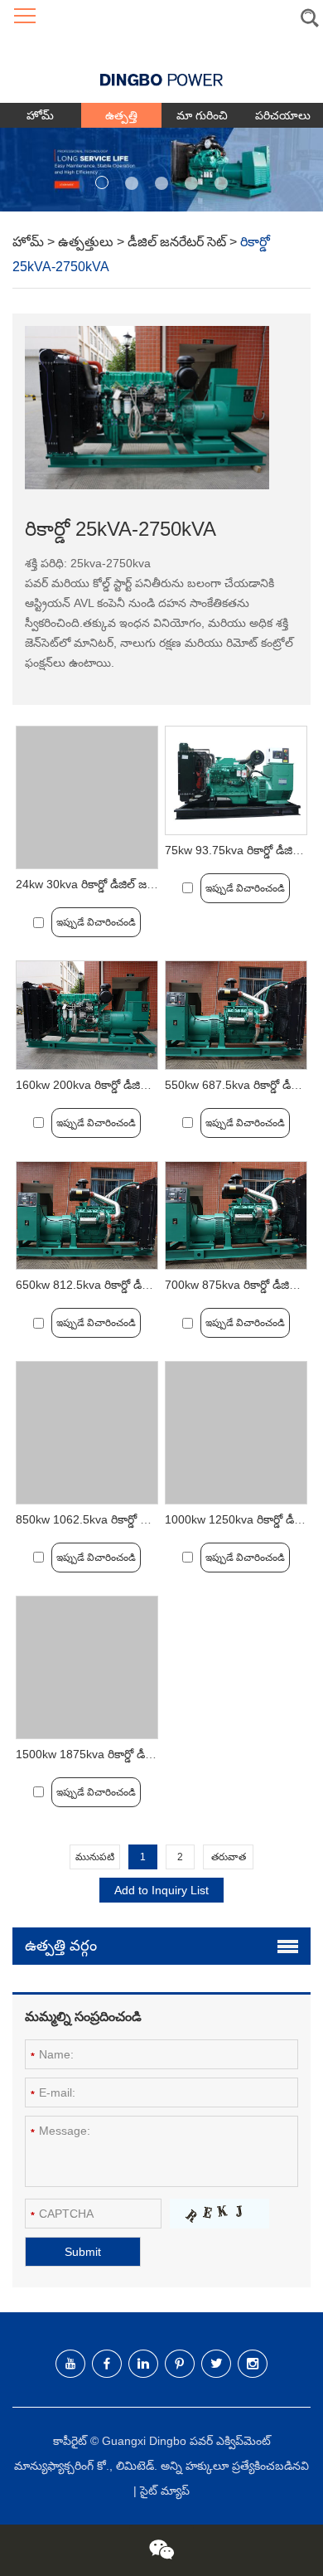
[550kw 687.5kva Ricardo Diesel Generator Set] (236, 1015)
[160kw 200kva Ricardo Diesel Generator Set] (87, 1015)
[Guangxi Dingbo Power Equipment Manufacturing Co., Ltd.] (161, 68)
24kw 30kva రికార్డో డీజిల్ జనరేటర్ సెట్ (107, 884)
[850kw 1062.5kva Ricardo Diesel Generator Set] (87, 1433)
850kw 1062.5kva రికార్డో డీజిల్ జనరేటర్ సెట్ (122, 1519)
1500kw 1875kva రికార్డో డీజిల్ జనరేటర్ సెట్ (120, 1754)
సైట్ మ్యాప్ (165, 2491)
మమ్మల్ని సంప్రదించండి (83, 2017)
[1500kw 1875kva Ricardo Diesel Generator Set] (87, 1667)
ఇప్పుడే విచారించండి (96, 922)
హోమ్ (40, 115)
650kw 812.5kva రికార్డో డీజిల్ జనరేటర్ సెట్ (118, 1285)
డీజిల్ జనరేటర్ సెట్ (178, 242)
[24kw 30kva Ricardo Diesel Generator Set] (87, 797)
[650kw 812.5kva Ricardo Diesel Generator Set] (87, 1216)
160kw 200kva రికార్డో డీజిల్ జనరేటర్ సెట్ (113, 1085)
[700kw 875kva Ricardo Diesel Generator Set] (236, 1216)
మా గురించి (202, 115)
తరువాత (229, 1857)
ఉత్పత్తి (121, 115)
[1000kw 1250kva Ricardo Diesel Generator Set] (236, 1433)
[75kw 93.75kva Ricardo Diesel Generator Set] (236, 780)
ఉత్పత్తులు (87, 242)
